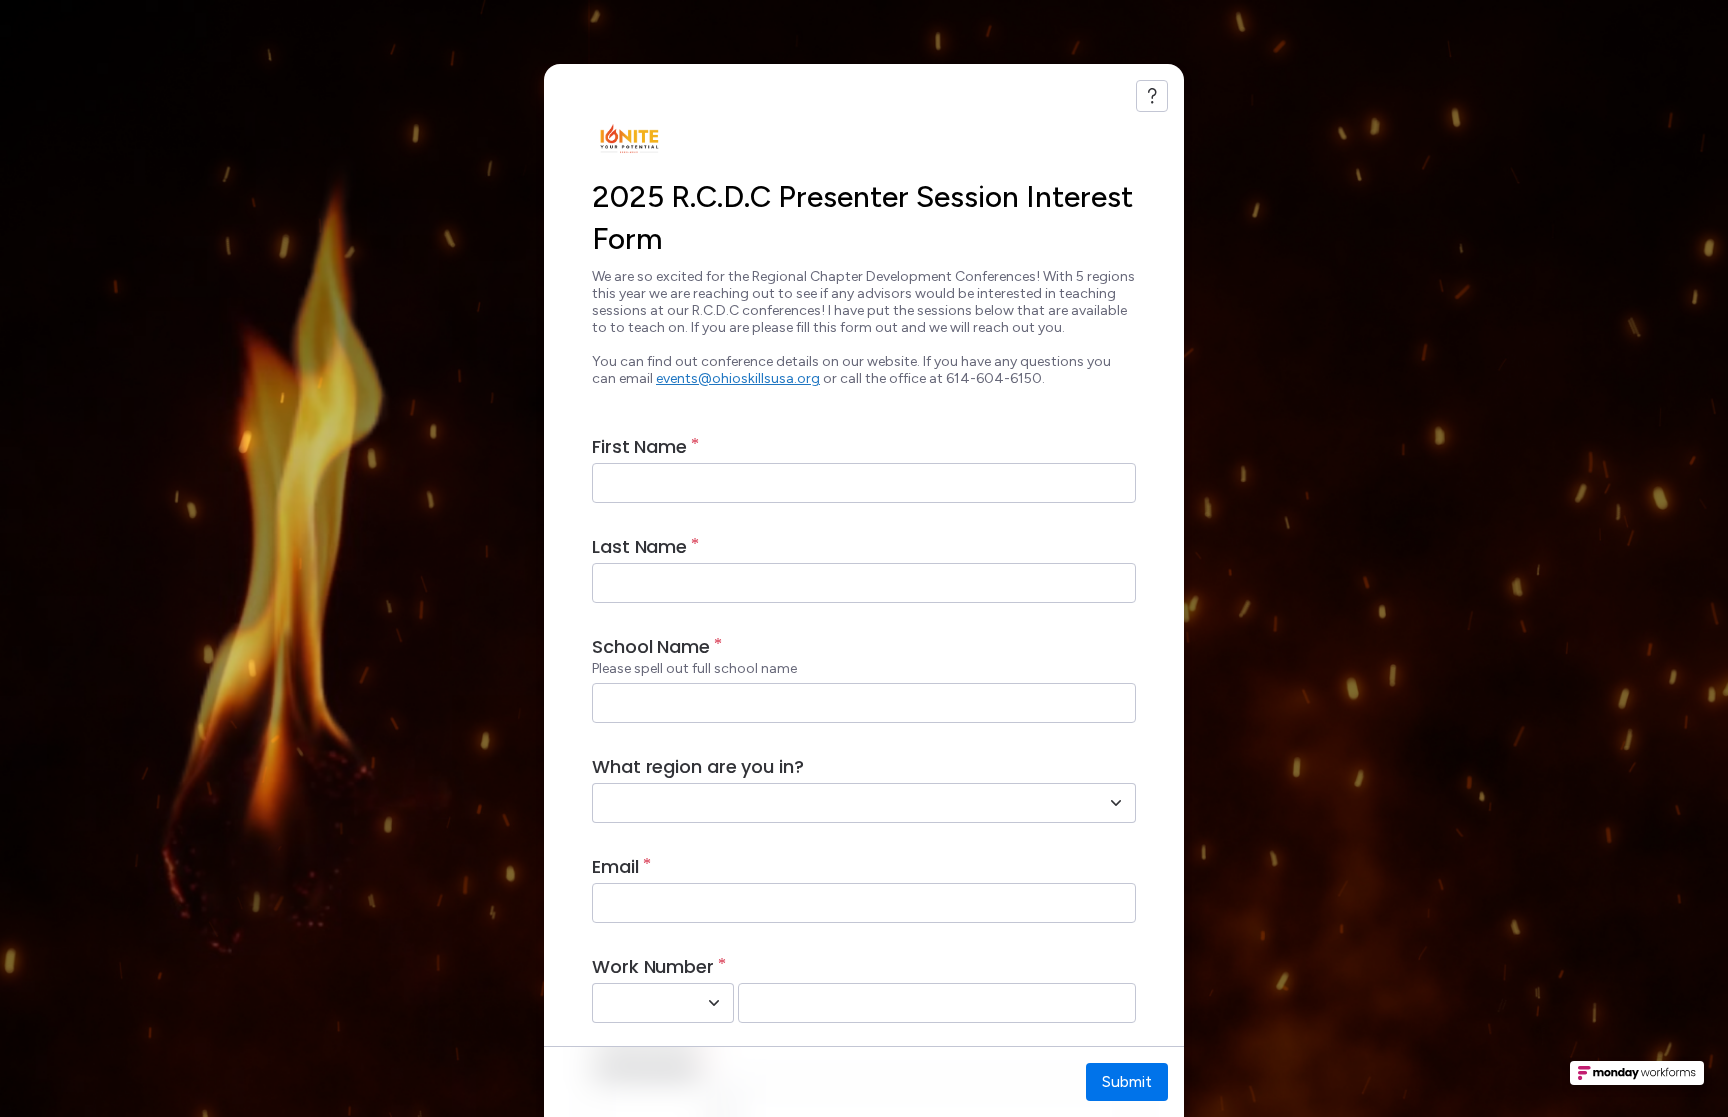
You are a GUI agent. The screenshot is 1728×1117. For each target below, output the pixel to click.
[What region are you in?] (1116, 803)
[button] (1637, 1079)
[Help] (1152, 96)
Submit (1127, 1081)
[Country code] (714, 1003)
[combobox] (842, 803)
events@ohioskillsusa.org (738, 378)
